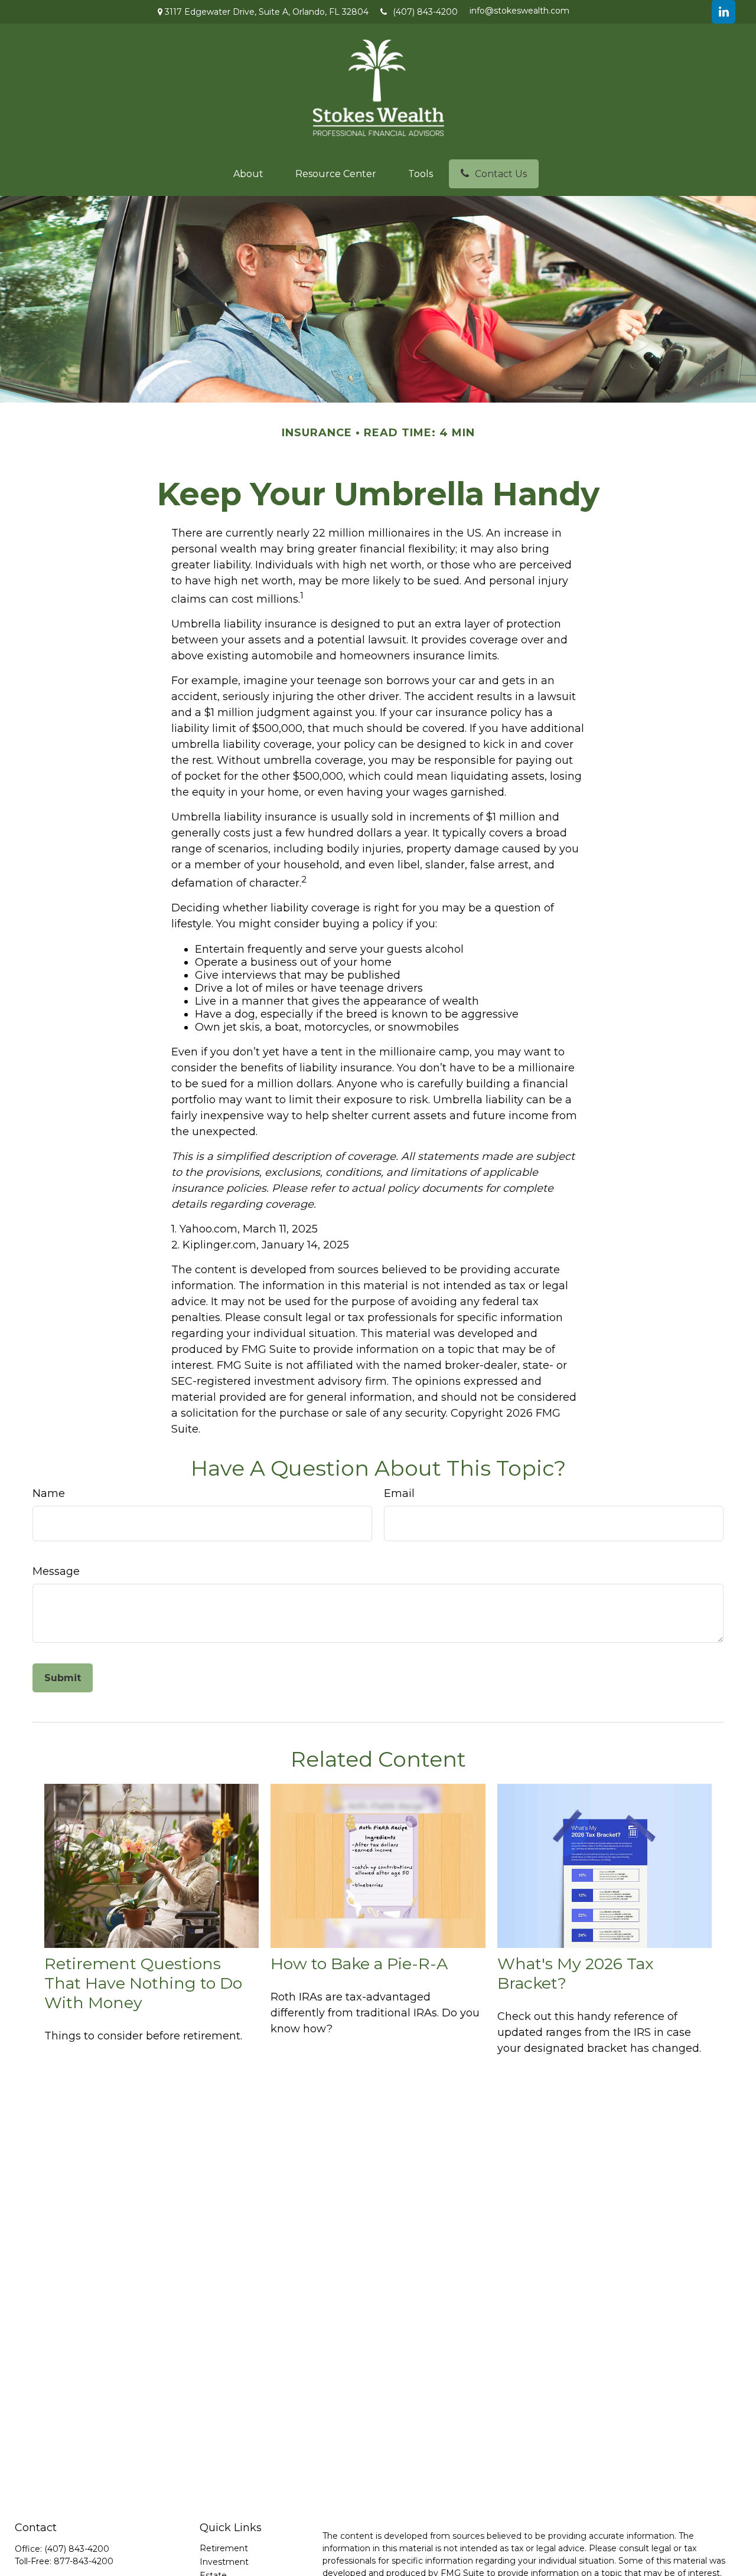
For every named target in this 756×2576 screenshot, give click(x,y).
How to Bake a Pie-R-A (359, 1964)
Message (56, 1571)
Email (399, 1493)
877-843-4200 (84, 2561)
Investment (224, 2562)
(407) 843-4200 (425, 12)
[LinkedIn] (724, 12)
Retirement (224, 2548)
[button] (248, 174)
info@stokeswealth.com (519, 11)
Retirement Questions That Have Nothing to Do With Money (143, 1983)
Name (49, 1493)
